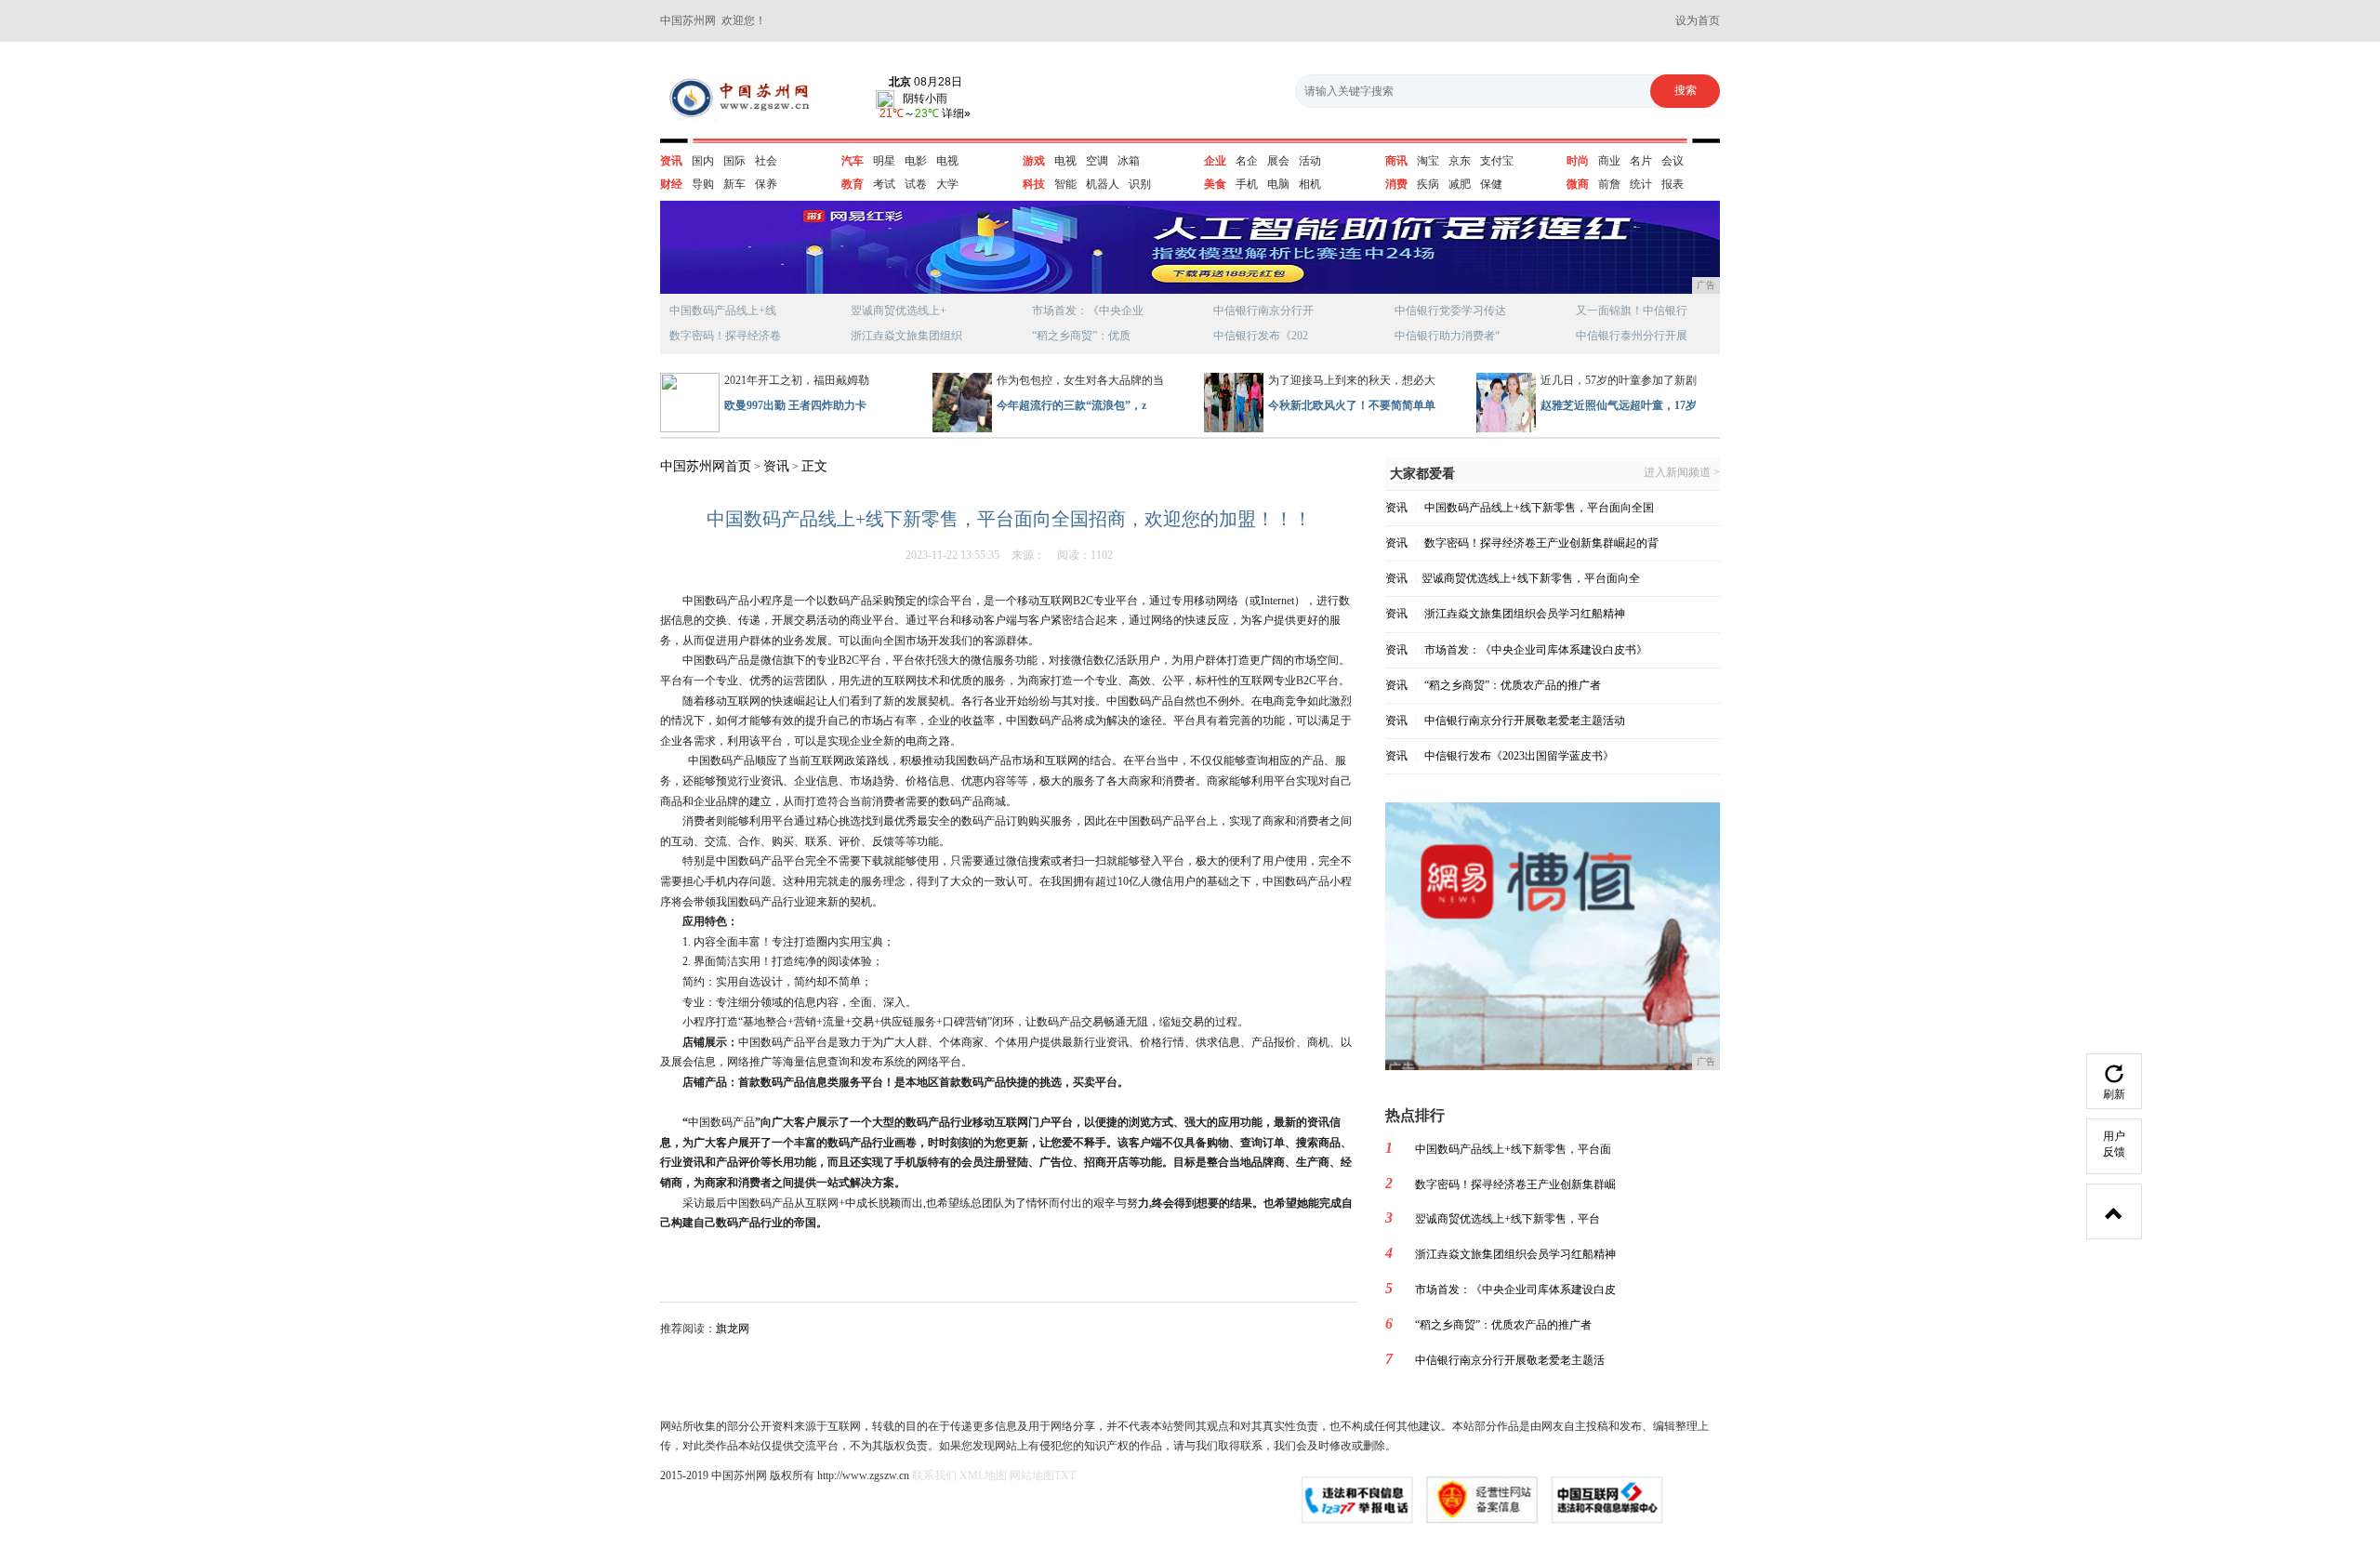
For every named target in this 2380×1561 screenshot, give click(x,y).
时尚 (1578, 161)
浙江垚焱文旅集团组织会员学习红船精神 (1525, 614)
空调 (1097, 161)
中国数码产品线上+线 (723, 311)
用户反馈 (2114, 1144)
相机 (1310, 184)
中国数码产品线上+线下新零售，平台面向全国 (1539, 508)
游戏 (1034, 161)
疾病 (1428, 184)
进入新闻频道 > (1682, 473)
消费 (1396, 184)
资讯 (671, 161)
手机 (1247, 184)
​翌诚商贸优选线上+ (899, 311)
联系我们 (934, 1475)
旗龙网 (733, 1329)
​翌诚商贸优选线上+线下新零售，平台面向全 (1531, 578)
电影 (916, 161)
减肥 (1460, 184)
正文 (814, 466)
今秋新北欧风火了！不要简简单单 (1352, 405)
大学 (947, 184)
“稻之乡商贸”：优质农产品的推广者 (1513, 685)
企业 (1215, 161)
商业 (1609, 161)
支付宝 (1497, 161)
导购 (703, 184)
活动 (1310, 161)
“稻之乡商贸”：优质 (1081, 336)
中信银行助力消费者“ (1447, 336)
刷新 (2114, 1094)
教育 (853, 184)
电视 (947, 161)
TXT (1065, 1475)
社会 (766, 161)
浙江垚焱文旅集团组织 (906, 336)
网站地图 (1032, 1475)
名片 (1641, 161)
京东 (1460, 161)
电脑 (1278, 184)
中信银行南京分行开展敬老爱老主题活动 (1525, 721)
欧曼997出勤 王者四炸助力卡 (795, 405)
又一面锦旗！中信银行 (1632, 311)
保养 (766, 184)
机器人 (1103, 184)
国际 (734, 161)
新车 (734, 184)
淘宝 (1428, 161)
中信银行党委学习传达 (1450, 311)
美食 (1215, 184)
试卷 (916, 184)
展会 (1278, 161)
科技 (1034, 184)
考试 (884, 184)
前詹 (1609, 184)
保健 (1491, 184)
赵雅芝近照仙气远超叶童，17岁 (1619, 405)
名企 (1247, 161)
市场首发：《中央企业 (1088, 311)
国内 (703, 161)
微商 (1578, 184)
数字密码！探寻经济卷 (725, 336)
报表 (1673, 184)
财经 (671, 184)
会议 (1673, 161)
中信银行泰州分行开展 (1632, 336)
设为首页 (1698, 20)
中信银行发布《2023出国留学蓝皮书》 (1519, 756)
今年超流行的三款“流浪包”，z (1071, 405)
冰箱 (1129, 161)
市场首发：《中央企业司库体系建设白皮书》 (1536, 650)
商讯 (1396, 161)
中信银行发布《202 (1261, 336)
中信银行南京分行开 (1263, 311)
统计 (1641, 184)
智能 (1065, 184)
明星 (884, 161)
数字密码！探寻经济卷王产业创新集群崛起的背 (1541, 543)
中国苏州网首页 (706, 466)
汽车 (853, 161)
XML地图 (983, 1475)
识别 (1140, 184)
